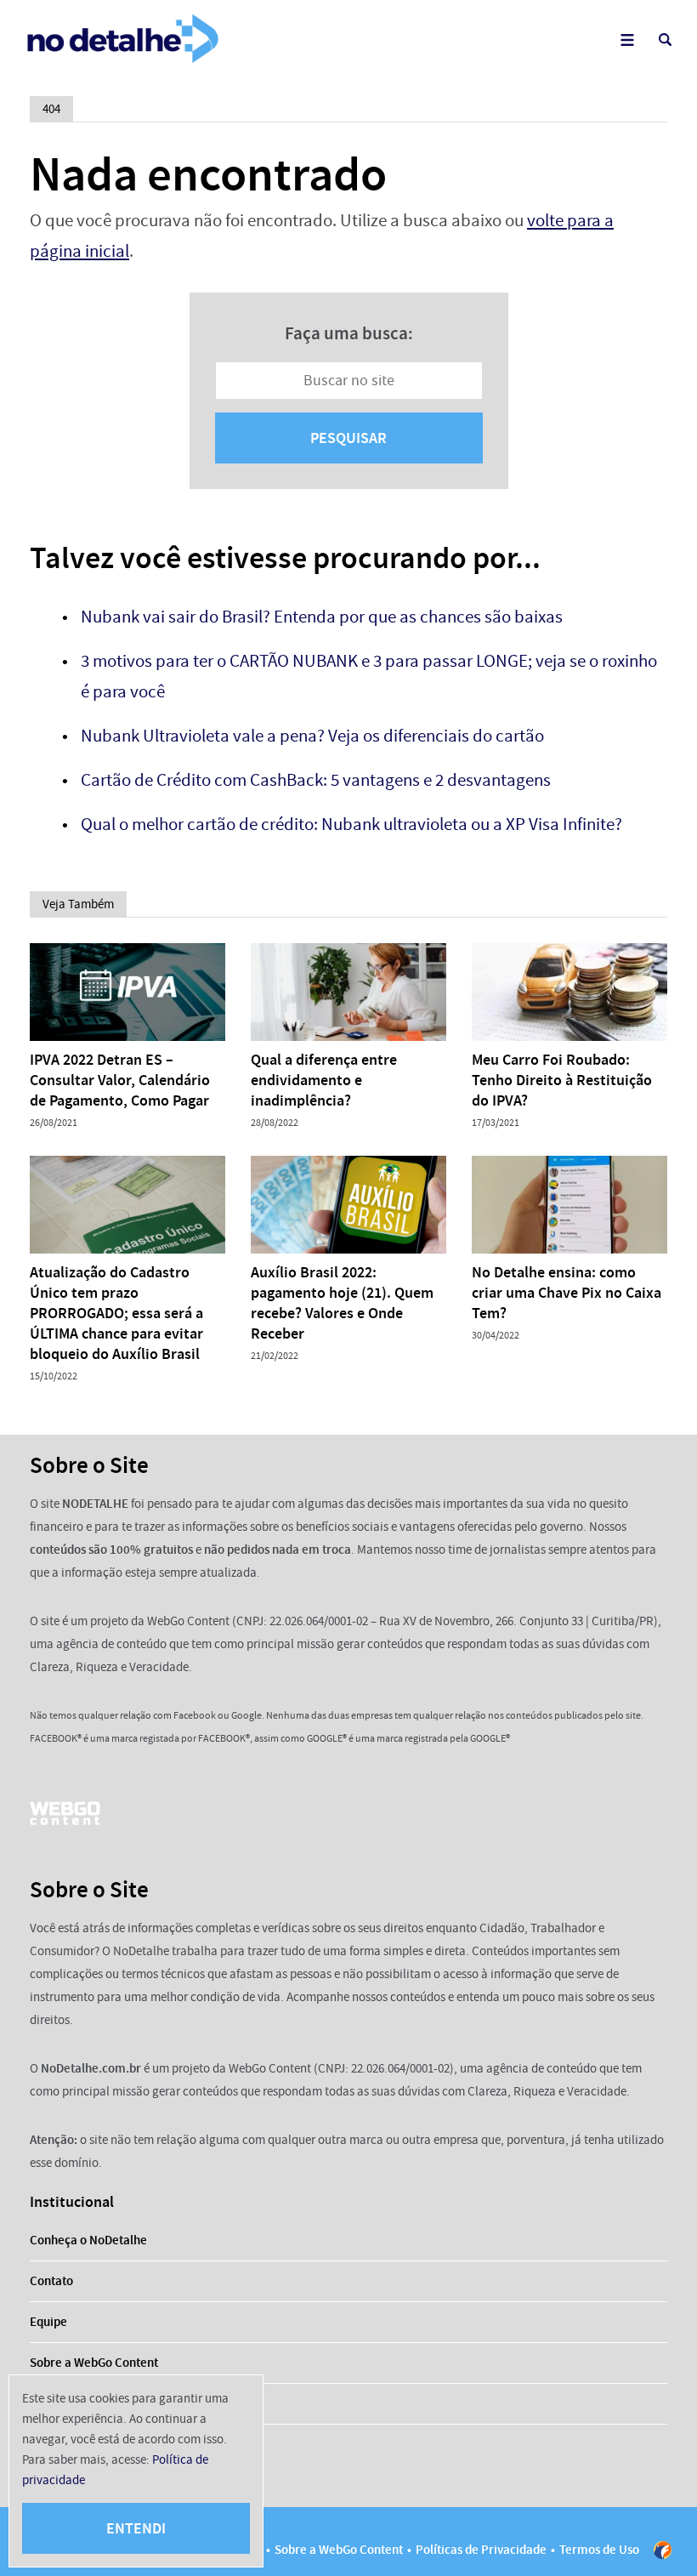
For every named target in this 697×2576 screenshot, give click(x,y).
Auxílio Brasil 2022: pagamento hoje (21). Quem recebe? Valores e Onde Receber (342, 1303)
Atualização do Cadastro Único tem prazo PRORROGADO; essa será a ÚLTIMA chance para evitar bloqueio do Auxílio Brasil (116, 1313)
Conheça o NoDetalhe (88, 2240)
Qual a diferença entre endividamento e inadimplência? (324, 1080)
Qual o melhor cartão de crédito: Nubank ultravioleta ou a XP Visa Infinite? (351, 825)
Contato (51, 2281)
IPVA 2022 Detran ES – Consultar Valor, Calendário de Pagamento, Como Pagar (120, 1080)
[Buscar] (665, 40)
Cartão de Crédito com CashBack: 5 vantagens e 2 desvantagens (316, 780)
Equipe (48, 2322)
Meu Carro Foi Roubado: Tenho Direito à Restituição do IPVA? (562, 1080)
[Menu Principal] (627, 40)
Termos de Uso (599, 2550)
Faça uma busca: (349, 333)
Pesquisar (348, 438)
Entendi (136, 2528)
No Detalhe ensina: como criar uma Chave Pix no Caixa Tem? (567, 1293)
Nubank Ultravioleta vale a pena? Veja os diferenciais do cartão (312, 736)
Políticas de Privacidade (481, 2550)
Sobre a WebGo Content (94, 2363)
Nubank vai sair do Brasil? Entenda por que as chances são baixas (322, 617)
